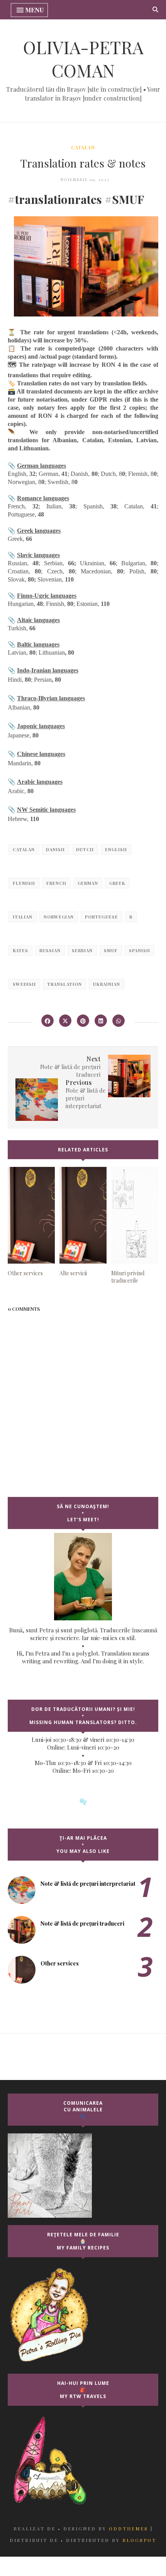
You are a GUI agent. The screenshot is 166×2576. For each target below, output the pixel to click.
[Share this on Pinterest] (83, 1021)
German (88, 883)
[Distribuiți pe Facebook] (47, 1021)
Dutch (85, 849)
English (116, 849)
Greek (117, 883)
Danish (55, 849)
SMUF (111, 950)
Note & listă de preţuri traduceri (82, 1923)
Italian (23, 917)
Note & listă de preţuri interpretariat (88, 1884)
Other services (60, 1963)
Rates (20, 950)
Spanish (140, 950)
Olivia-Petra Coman (83, 58)
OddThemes (129, 2528)
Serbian (82, 950)
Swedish (24, 984)
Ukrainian (107, 984)
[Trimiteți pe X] (65, 1021)
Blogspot (139, 2540)
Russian (50, 950)
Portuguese (102, 917)
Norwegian (59, 917)
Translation (64, 984)
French (56, 883)
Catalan (83, 147)
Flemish (24, 883)
